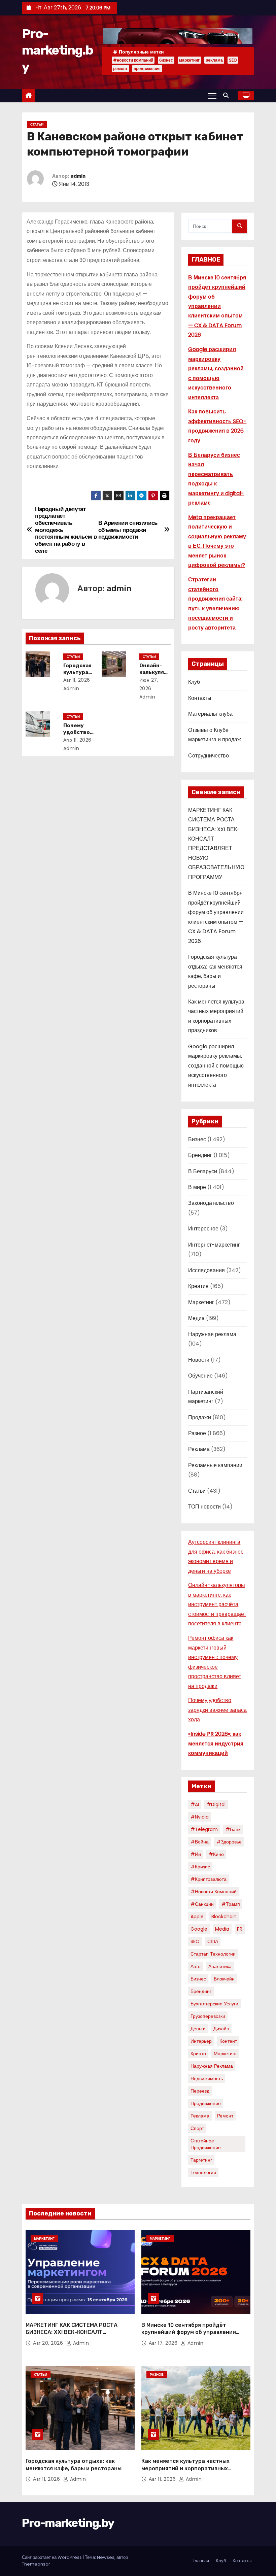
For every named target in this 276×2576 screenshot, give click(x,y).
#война (200, 1842)
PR (240, 1929)
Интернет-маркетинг (214, 1245)
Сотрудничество (209, 756)
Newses (106, 2557)
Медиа (196, 1318)
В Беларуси (203, 1171)
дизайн (221, 2029)
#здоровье (229, 1842)
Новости (199, 1360)
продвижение (147, 69)
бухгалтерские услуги (214, 2004)
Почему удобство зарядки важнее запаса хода (217, 1710)
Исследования (206, 1270)
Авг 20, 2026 (49, 2343)
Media (222, 1929)
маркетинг (189, 60)
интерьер (201, 2041)
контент (228, 2041)
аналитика (220, 1966)
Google (199, 1929)
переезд (200, 2091)
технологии (203, 2172)
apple (197, 1917)
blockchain (224, 1917)
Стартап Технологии (213, 1954)
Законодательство (211, 1203)
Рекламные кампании (215, 1465)
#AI (195, 1804)
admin (78, 176)
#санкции (202, 1904)
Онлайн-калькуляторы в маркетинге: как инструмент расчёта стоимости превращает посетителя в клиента (217, 1604)
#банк (233, 1829)
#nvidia (200, 1817)
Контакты (200, 698)
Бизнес (197, 1139)
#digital (216, 1804)
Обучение (200, 1376)
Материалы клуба (210, 714)
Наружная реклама (212, 1334)
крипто (198, 2054)
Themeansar (36, 2564)
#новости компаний (133, 60)
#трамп (231, 1904)
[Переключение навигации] (212, 96)
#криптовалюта (209, 1879)
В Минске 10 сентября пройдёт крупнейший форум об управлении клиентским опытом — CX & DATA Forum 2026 (217, 306)
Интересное (203, 1229)
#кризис (200, 1867)
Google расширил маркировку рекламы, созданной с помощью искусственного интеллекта (216, 1066)
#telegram (204, 1829)
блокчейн (224, 1979)
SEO (233, 60)
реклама (214, 60)
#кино (216, 1854)
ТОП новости (204, 1507)
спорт (197, 2128)
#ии (196, 1854)
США (213, 1941)
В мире (197, 1187)
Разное (197, 1433)
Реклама (199, 1449)
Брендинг (200, 1155)
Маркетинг (201, 1302)
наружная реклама (212, 2066)
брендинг (201, 1991)
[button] (228, 95)
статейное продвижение (206, 2144)
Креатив (198, 1286)
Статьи (37, 124)
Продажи (200, 1417)
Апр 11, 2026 (77, 740)
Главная (201, 2561)
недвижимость (207, 2078)
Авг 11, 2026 (77, 680)
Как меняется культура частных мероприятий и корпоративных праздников (185, 2468)
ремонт (120, 69)
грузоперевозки (208, 2016)
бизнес (166, 60)
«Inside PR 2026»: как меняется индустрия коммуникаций (216, 1743)
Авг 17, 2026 (164, 2343)
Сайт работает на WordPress (52, 2557)
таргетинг (201, 2160)
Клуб (194, 682)
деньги (198, 2029)
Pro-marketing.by (57, 50)
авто (196, 1966)
